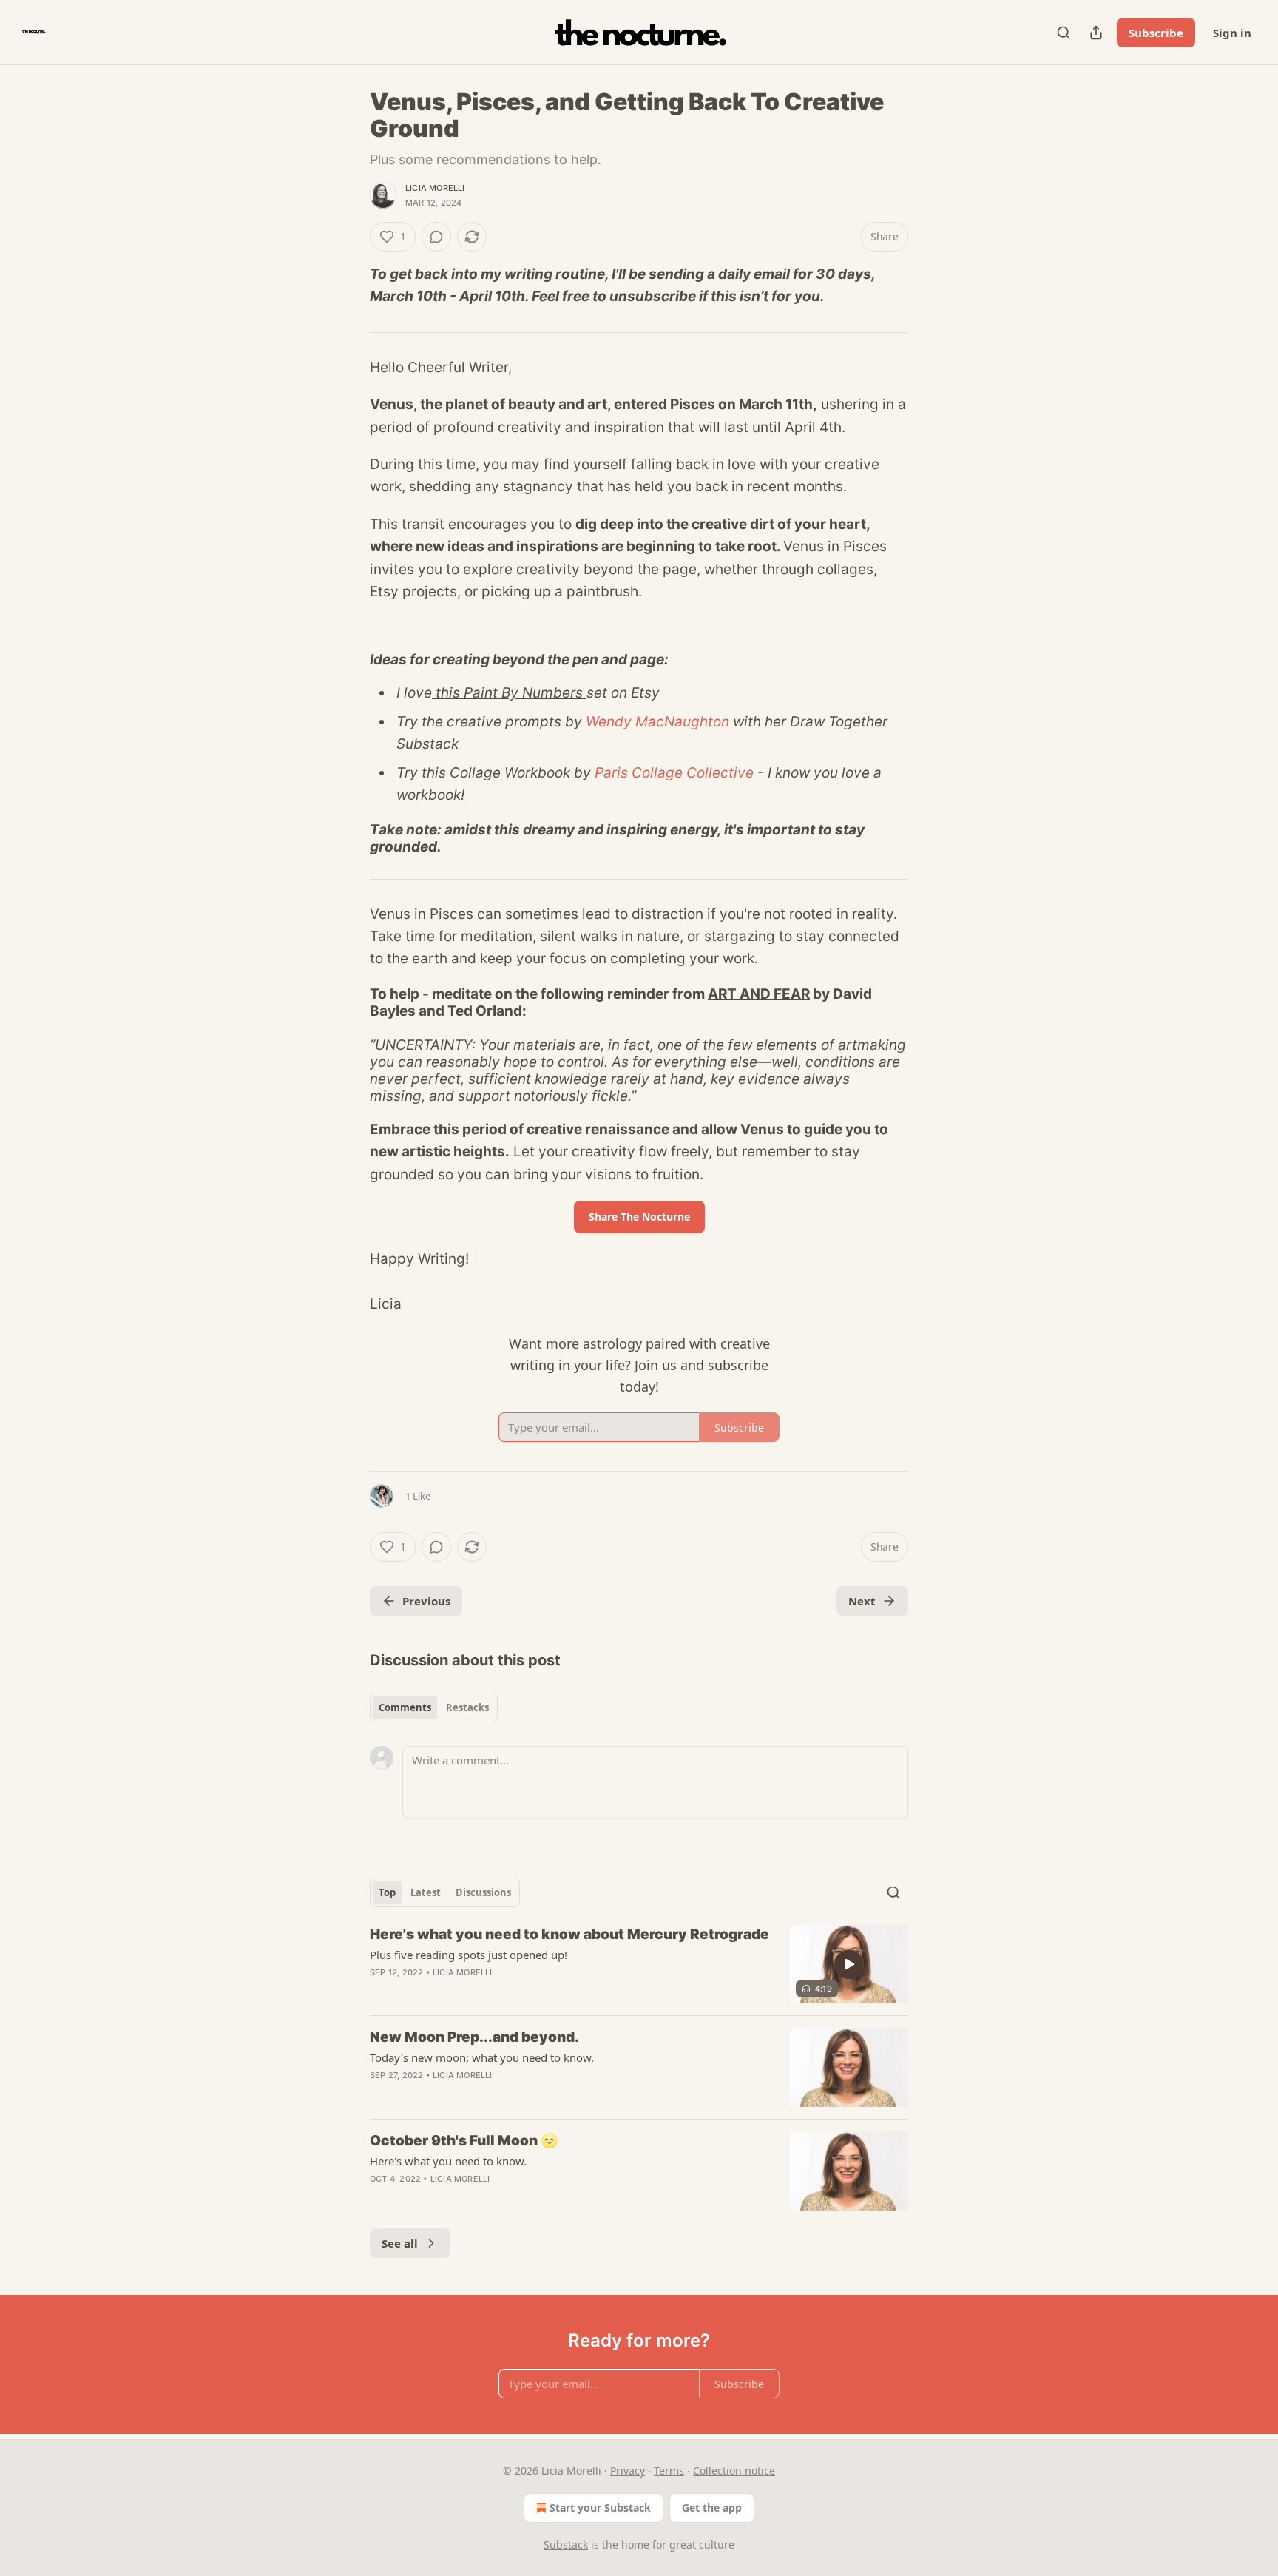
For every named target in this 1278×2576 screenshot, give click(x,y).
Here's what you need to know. (448, 2161)
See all (400, 2243)
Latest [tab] (426, 1892)
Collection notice (734, 2471)
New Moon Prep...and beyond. (474, 2037)
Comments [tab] (405, 1707)
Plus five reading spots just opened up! (469, 1955)
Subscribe (1156, 33)
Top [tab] (387, 1892)
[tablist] (434, 1707)
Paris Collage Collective (674, 773)
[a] (849, 1964)
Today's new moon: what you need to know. (482, 2057)
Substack (566, 2545)
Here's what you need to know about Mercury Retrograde (569, 1934)
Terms (669, 2471)
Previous (426, 1601)
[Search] (1064, 33)
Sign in (1232, 33)
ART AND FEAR (759, 994)
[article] (639, 1965)
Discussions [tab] (483, 1892)
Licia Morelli (435, 188)
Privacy (628, 2471)
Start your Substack (600, 2508)
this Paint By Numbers (509, 693)
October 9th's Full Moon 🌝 (464, 2141)
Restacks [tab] (467, 1707)
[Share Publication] (1096, 33)
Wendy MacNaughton (657, 722)
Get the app (712, 2508)
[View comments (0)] (436, 237)
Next (862, 1601)
